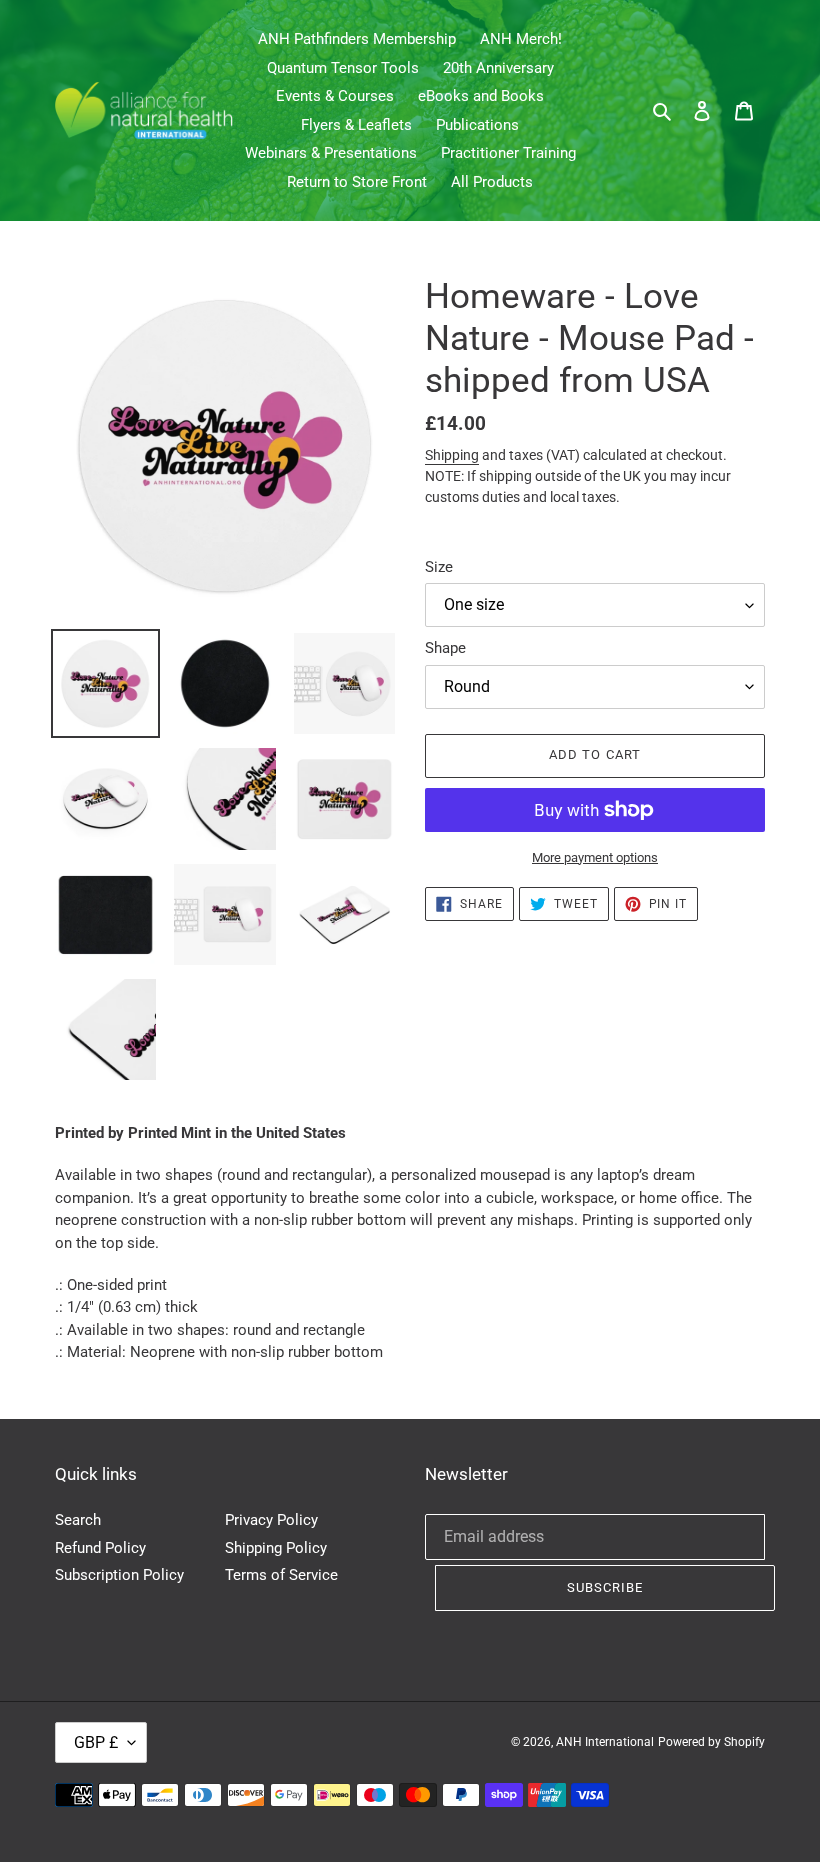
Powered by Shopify (711, 1742)
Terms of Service (281, 1575)
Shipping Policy (276, 1548)
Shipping (452, 455)
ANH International (605, 1742)
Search (78, 1520)
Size (439, 567)
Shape (445, 648)
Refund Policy (100, 1548)
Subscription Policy (119, 1575)
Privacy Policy (271, 1520)
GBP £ (96, 1742)
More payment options (595, 857)
